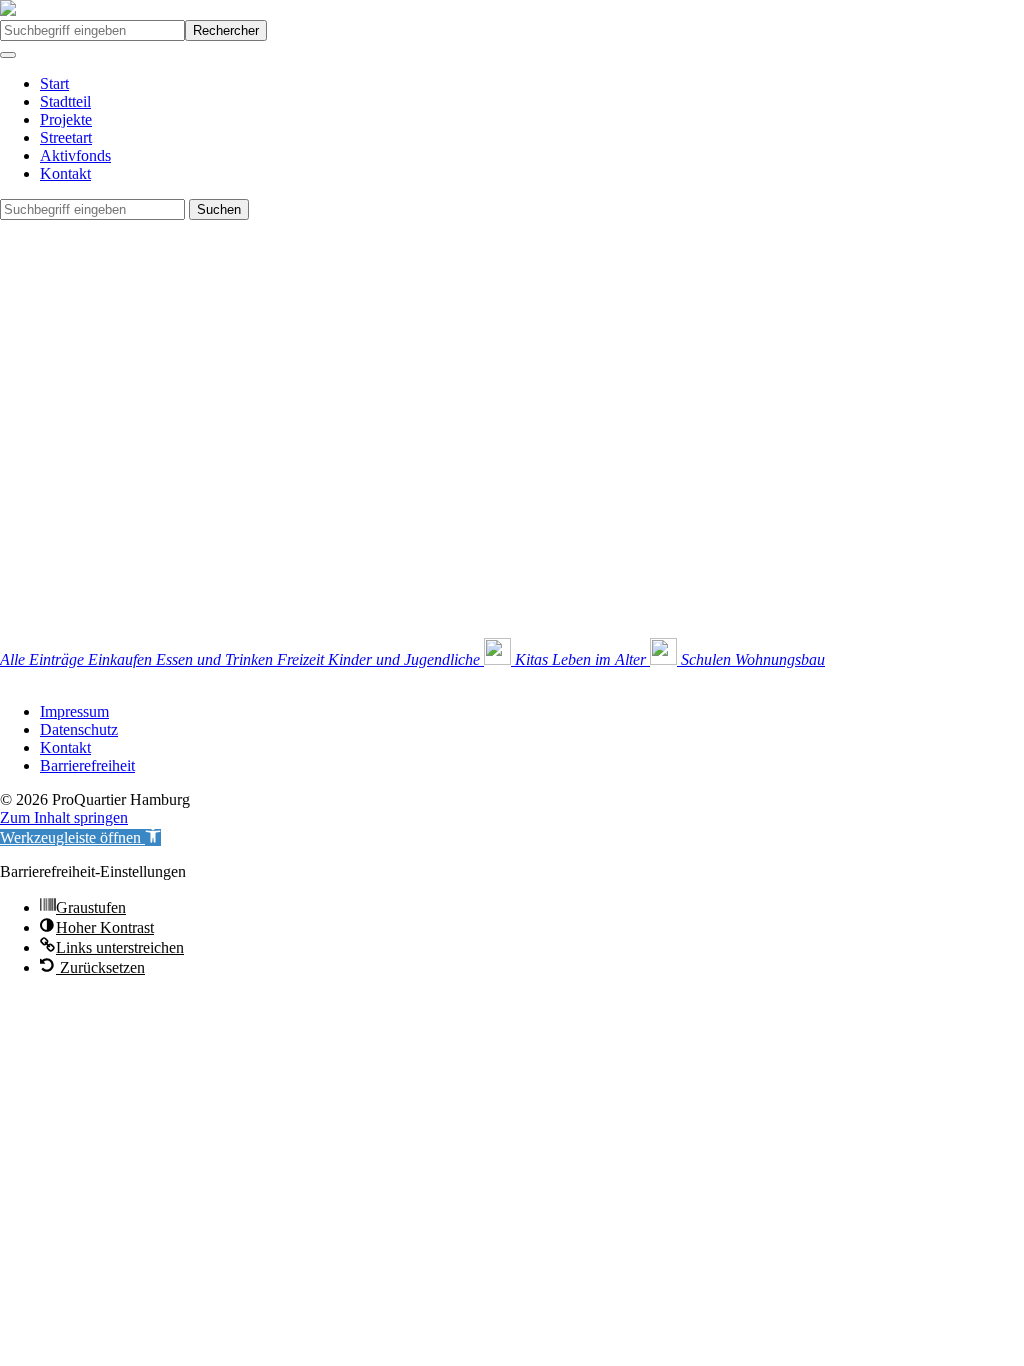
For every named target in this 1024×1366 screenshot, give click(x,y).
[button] (80, 837)
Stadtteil (65, 101)
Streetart (66, 137)
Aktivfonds (75, 155)
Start (54, 83)
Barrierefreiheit (87, 765)
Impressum (74, 711)
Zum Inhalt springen (64, 817)
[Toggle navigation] (8, 55)
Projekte (66, 119)
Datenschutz (79, 729)
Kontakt (65, 173)
